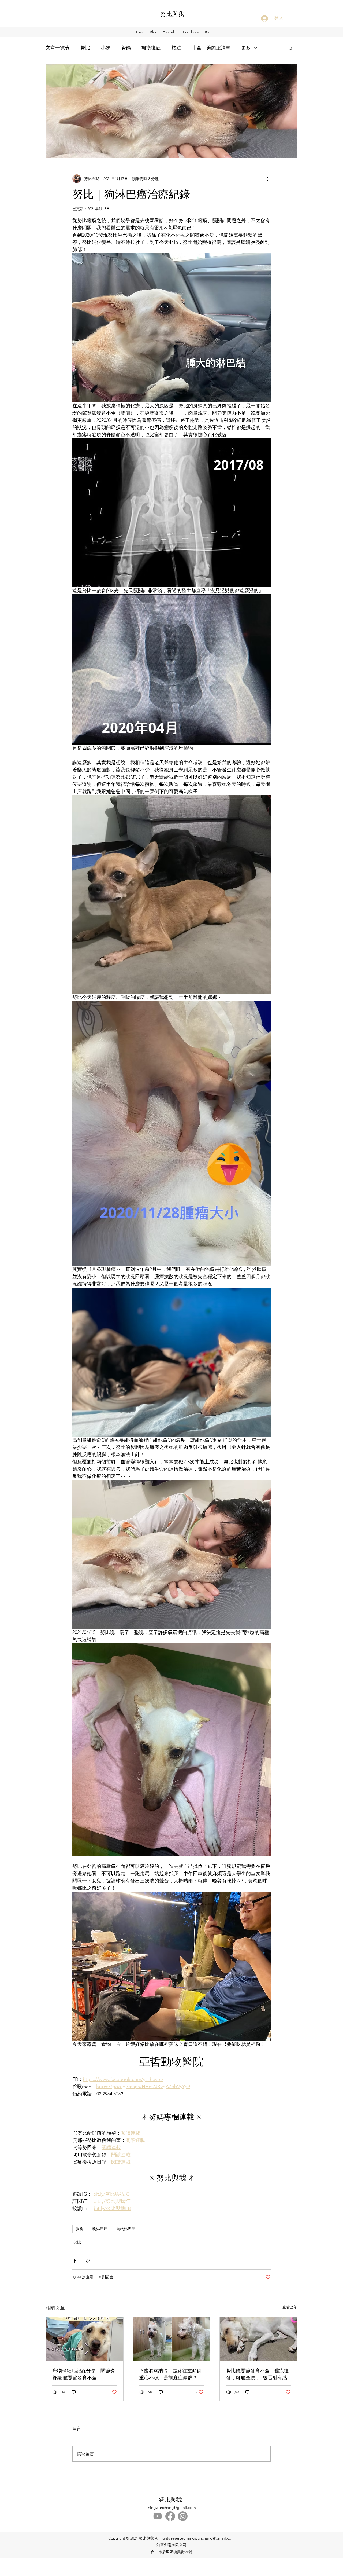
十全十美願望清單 (211, 48)
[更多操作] (267, 179)
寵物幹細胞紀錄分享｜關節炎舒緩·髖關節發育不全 (84, 2374)
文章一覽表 (58, 48)
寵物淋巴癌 (126, 2229)
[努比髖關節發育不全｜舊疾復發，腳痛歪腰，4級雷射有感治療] (258, 2339)
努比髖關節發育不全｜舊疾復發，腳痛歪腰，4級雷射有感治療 (258, 2374)
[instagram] (183, 2516)
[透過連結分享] (88, 2261)
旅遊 (176, 48)
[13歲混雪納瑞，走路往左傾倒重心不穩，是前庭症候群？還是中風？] (172, 2339)
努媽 (126, 48)
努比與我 (172, 14)
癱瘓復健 (151, 48)
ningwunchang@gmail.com (172, 2507)
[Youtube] (158, 2516)
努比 (85, 48)
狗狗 (80, 2229)
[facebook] (170, 2516)
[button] (291, 48)
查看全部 (290, 2307)
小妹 (106, 48)
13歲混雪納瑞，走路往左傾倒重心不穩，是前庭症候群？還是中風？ (171, 2374)
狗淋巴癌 (100, 2229)
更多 (246, 48)
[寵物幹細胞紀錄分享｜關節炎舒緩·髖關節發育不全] (85, 2339)
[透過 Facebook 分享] (75, 2261)
